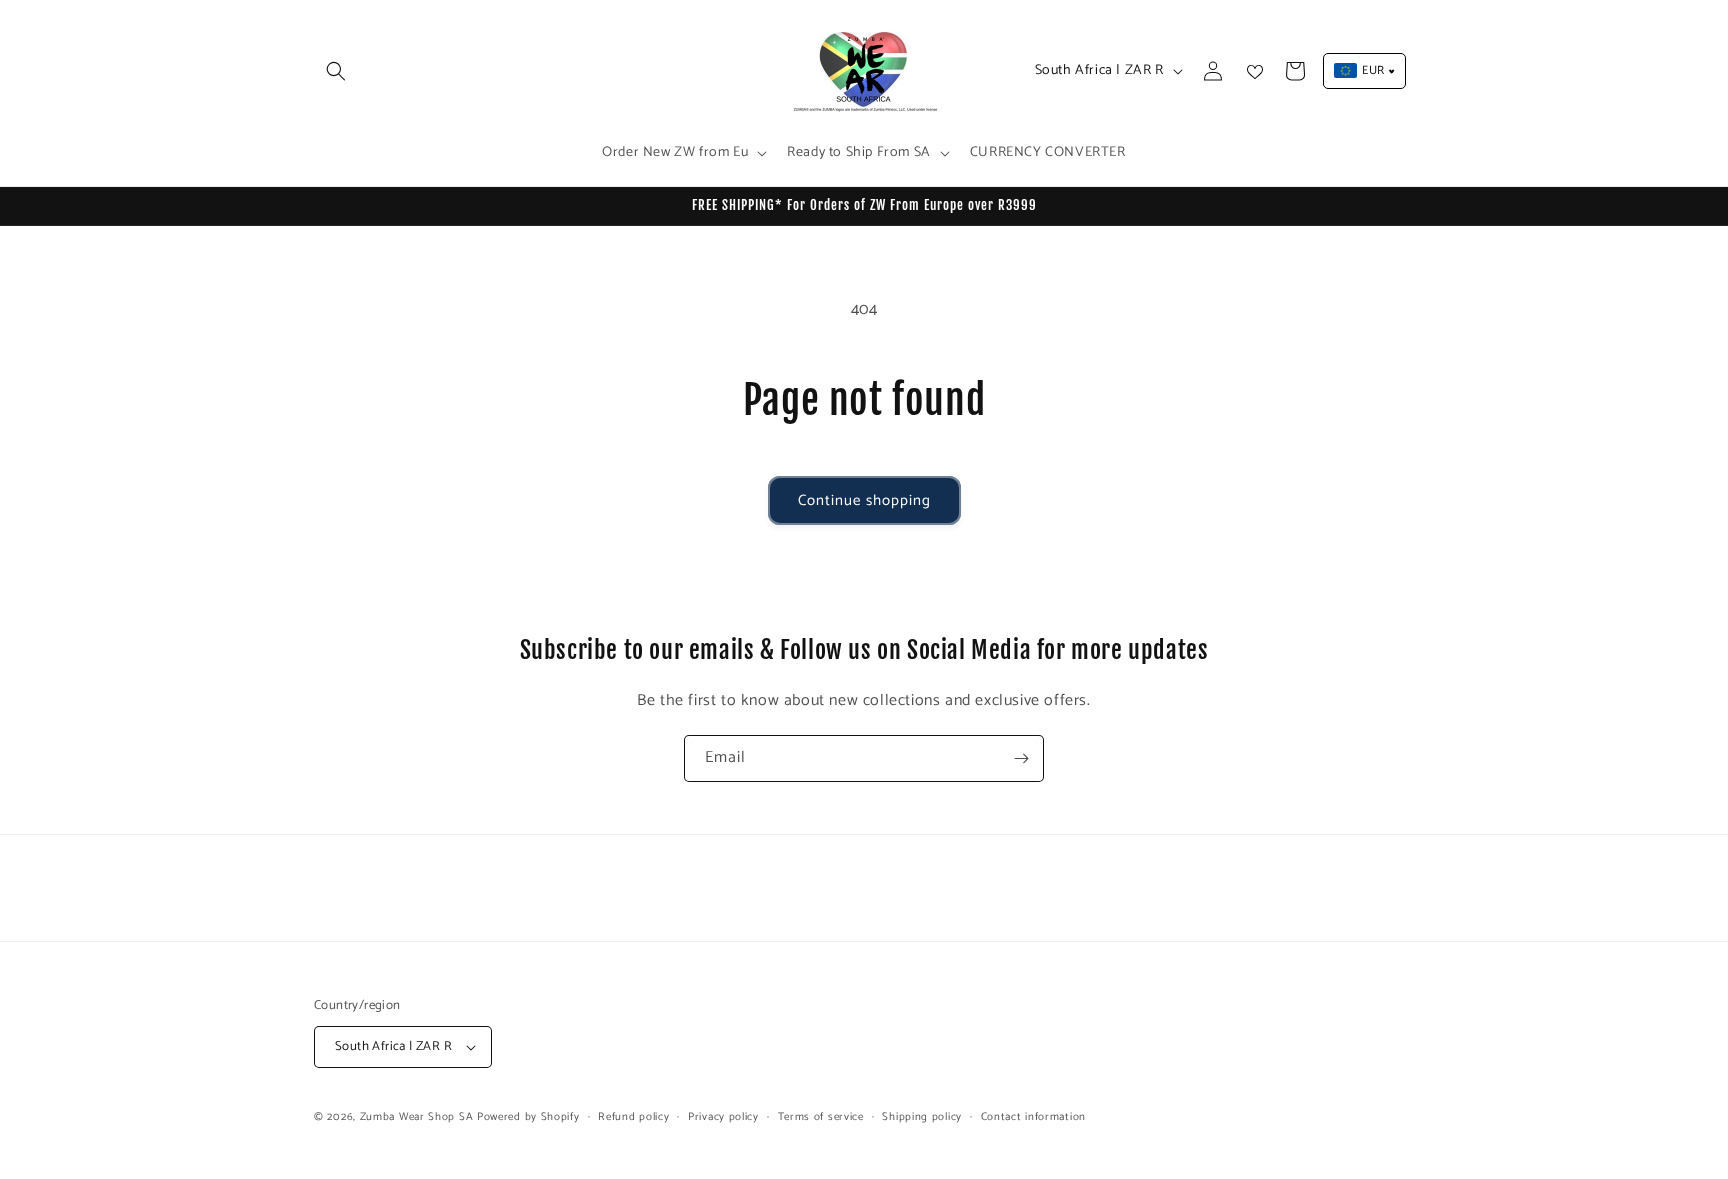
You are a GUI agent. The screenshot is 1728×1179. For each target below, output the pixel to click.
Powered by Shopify (528, 1117)
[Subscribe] (1021, 758)
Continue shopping (864, 500)
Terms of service (821, 1117)
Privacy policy (723, 1117)
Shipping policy (922, 1117)
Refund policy (633, 1117)
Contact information (1033, 1117)
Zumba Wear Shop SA (417, 1117)
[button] (336, 71)
